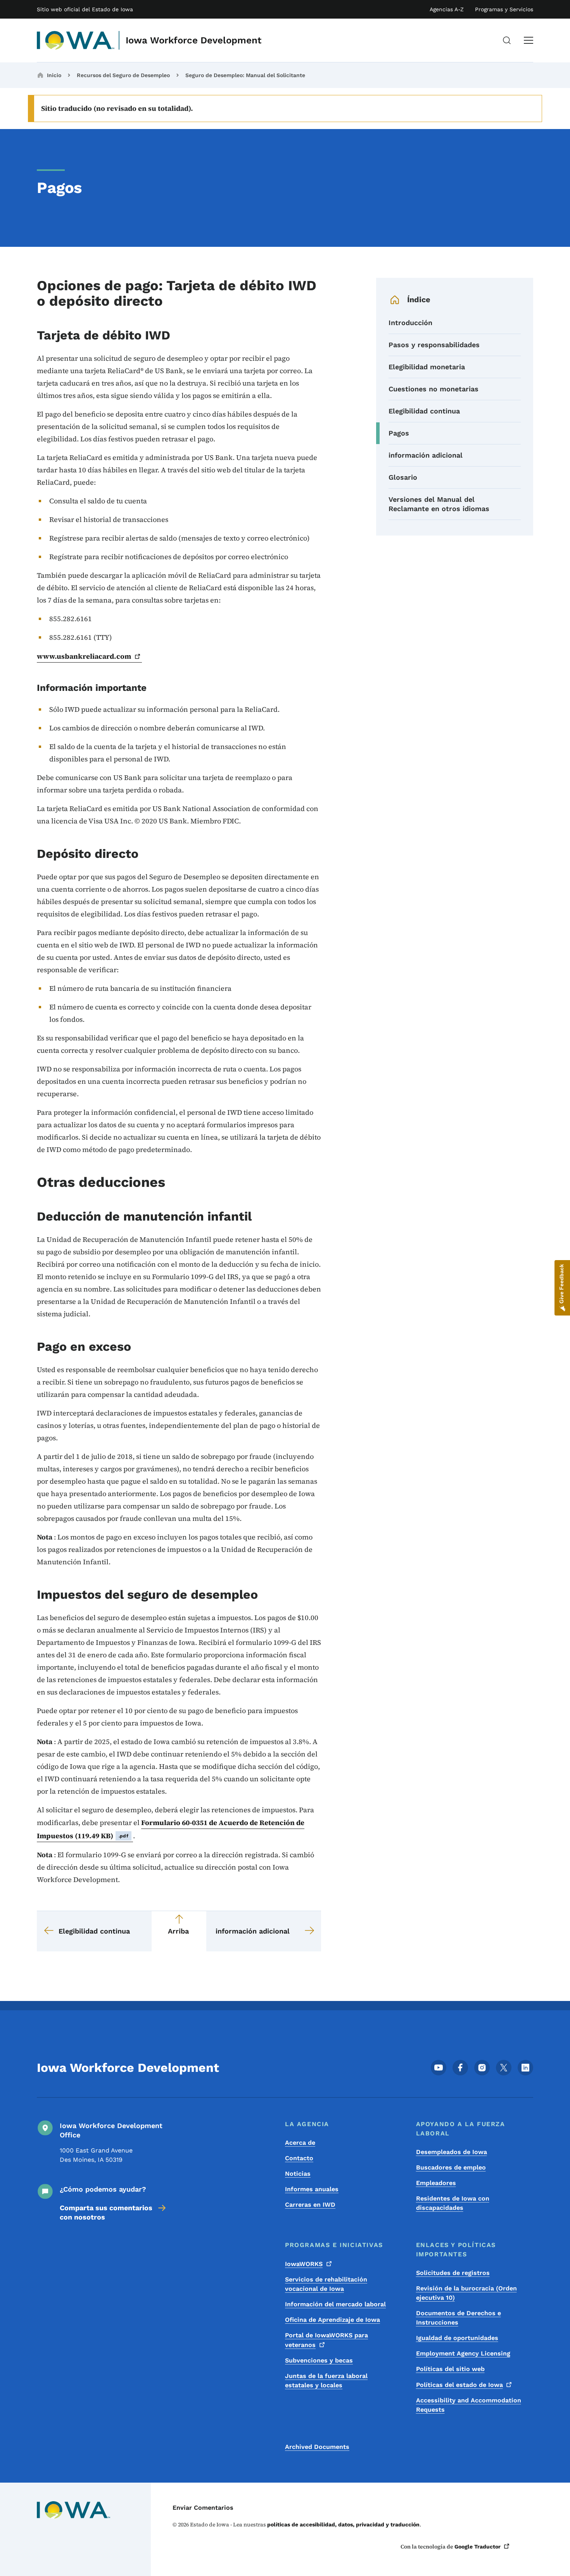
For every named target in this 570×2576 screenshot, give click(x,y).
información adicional (426, 455)
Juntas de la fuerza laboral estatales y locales (326, 2381)
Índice (419, 300)
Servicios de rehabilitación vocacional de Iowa (326, 2284)
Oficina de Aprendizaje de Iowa (332, 2320)
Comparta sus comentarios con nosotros (106, 2212)
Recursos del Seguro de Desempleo (123, 75)
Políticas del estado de (459, 2385)
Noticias (298, 2174)
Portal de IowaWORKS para (326, 2340)
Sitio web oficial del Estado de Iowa (85, 9)
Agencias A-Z (447, 9)
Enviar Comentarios (203, 2508)
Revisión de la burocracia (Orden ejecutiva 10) (466, 2293)
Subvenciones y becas (319, 2360)
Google (478, 2547)
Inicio (54, 75)
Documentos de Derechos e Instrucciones (459, 2318)
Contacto (299, 2158)
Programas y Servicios (504, 9)
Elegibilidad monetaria (427, 367)
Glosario (403, 477)
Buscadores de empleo (451, 2167)
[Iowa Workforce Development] (76, 40)
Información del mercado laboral (335, 2304)
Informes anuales (312, 2189)
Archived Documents (317, 2447)
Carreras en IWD (310, 2205)
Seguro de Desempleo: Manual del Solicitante (245, 75)
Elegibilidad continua (424, 411)
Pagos (399, 433)
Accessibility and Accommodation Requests (469, 2405)
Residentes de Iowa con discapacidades (453, 2203)
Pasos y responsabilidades (434, 345)
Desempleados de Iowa (452, 2152)
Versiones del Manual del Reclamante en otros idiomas (439, 504)
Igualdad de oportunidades (457, 2338)
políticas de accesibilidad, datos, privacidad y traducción (343, 2524)
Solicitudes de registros (453, 2273)
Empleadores (436, 2183)
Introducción (410, 323)
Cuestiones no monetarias (434, 389)
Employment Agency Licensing (463, 2353)
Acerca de (300, 2143)
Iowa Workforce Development (193, 40)
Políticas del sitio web (450, 2369)
